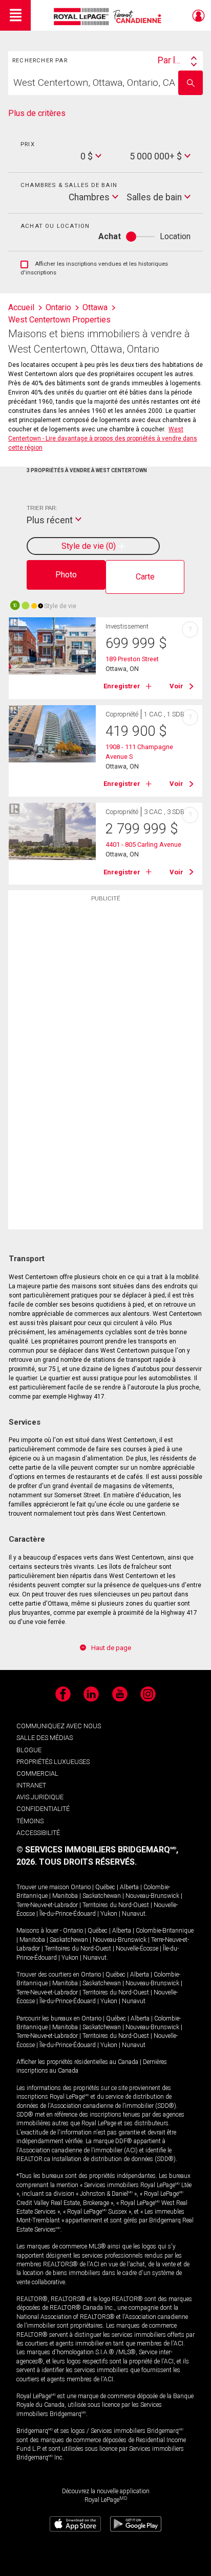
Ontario (81, 1887)
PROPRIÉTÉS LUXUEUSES (53, 1762)
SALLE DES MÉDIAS (45, 1738)
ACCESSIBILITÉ (38, 1833)
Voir (176, 686)
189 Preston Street (132, 659)
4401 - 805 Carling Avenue (143, 844)
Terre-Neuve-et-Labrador (47, 1905)
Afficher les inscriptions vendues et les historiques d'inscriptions (94, 269)
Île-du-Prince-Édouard (68, 1914)
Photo (66, 575)
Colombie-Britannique (165, 1931)
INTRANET (31, 1785)
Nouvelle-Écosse (137, 1948)
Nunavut (134, 1914)
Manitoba (65, 1896)
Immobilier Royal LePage (109, 17)
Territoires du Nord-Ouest (116, 1905)
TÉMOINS (30, 1821)
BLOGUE (29, 1750)
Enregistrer (122, 686)
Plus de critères (37, 113)
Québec (105, 1887)
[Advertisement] (105, 1069)
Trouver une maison (43, 1887)
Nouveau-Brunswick (152, 1896)
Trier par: (42, 508)
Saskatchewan (102, 1896)
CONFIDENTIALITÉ (43, 1809)
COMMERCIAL (37, 1773)
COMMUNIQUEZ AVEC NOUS (59, 1726)
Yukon (109, 1914)
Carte (145, 577)
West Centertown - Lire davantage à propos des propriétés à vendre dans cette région (103, 438)
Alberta (129, 1887)
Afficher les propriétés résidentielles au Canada (77, 2062)
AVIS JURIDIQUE (40, 1797)
